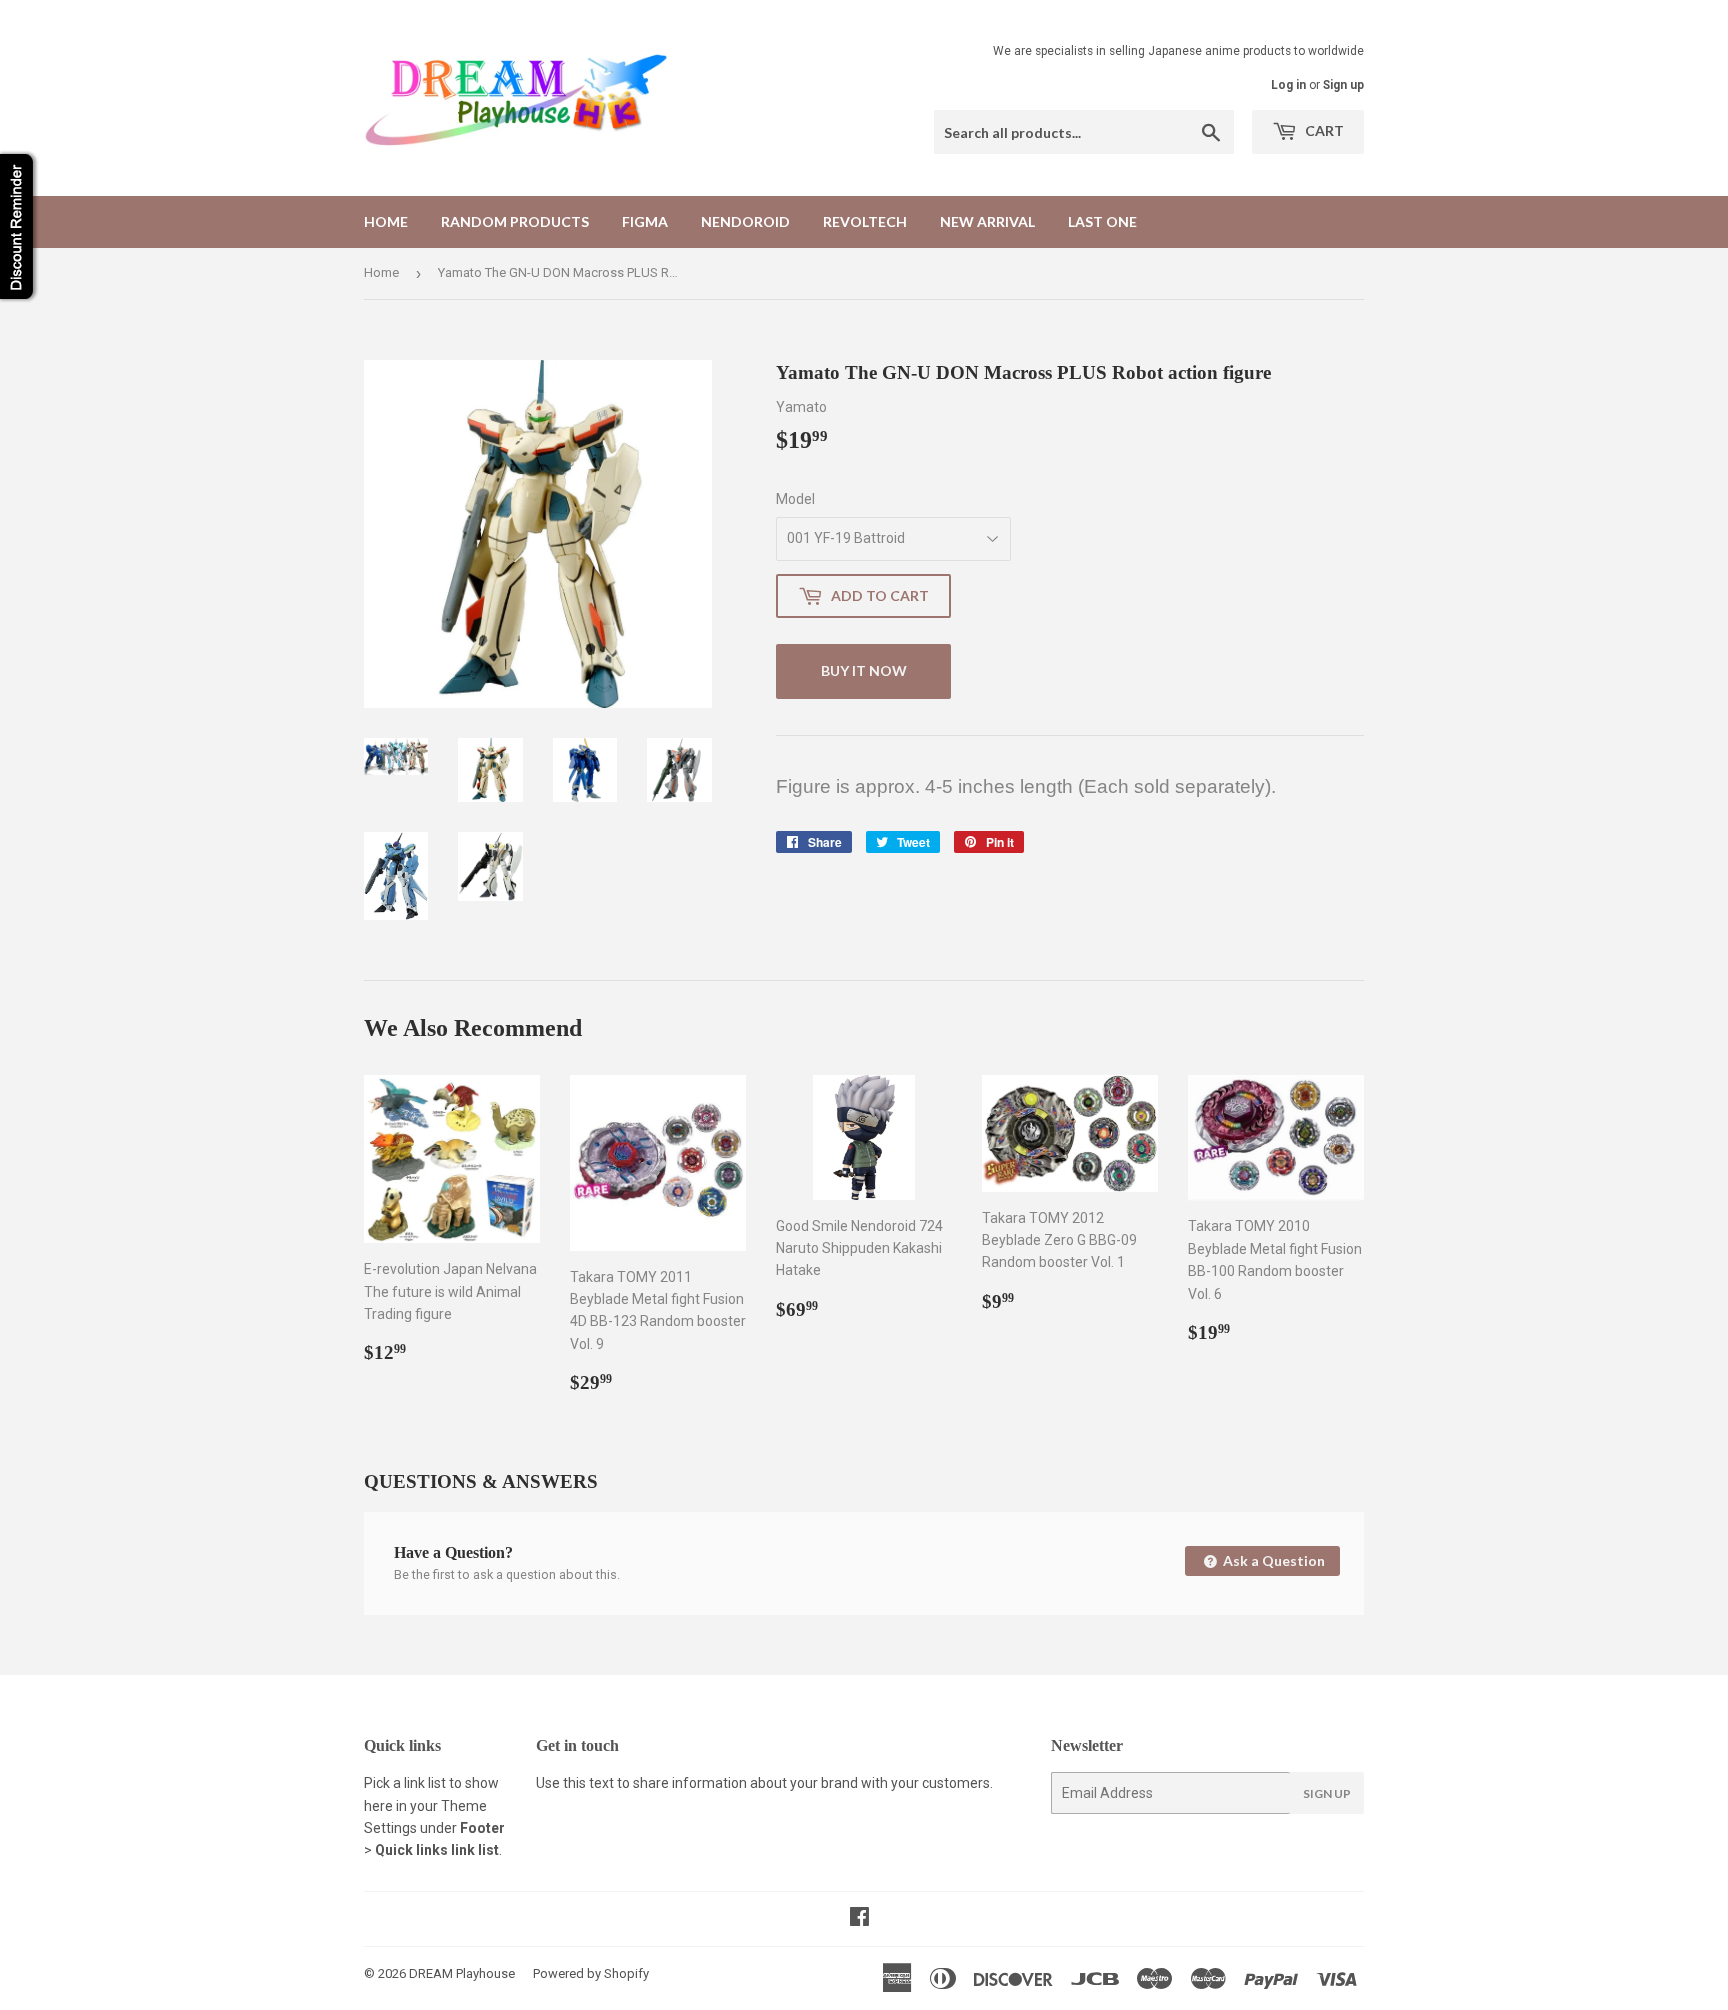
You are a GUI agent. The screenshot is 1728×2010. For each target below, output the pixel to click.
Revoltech (865, 221)
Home (386, 221)
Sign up (1343, 85)
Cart (1323, 130)
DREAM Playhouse (462, 1973)
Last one (1102, 221)
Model (795, 499)
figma (645, 221)
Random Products (515, 221)
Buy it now (864, 670)
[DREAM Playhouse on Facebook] (859, 1919)
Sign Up (1327, 1793)
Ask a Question (1272, 1560)
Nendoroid (745, 221)
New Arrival (987, 221)
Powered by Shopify (591, 1973)
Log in (1288, 85)
